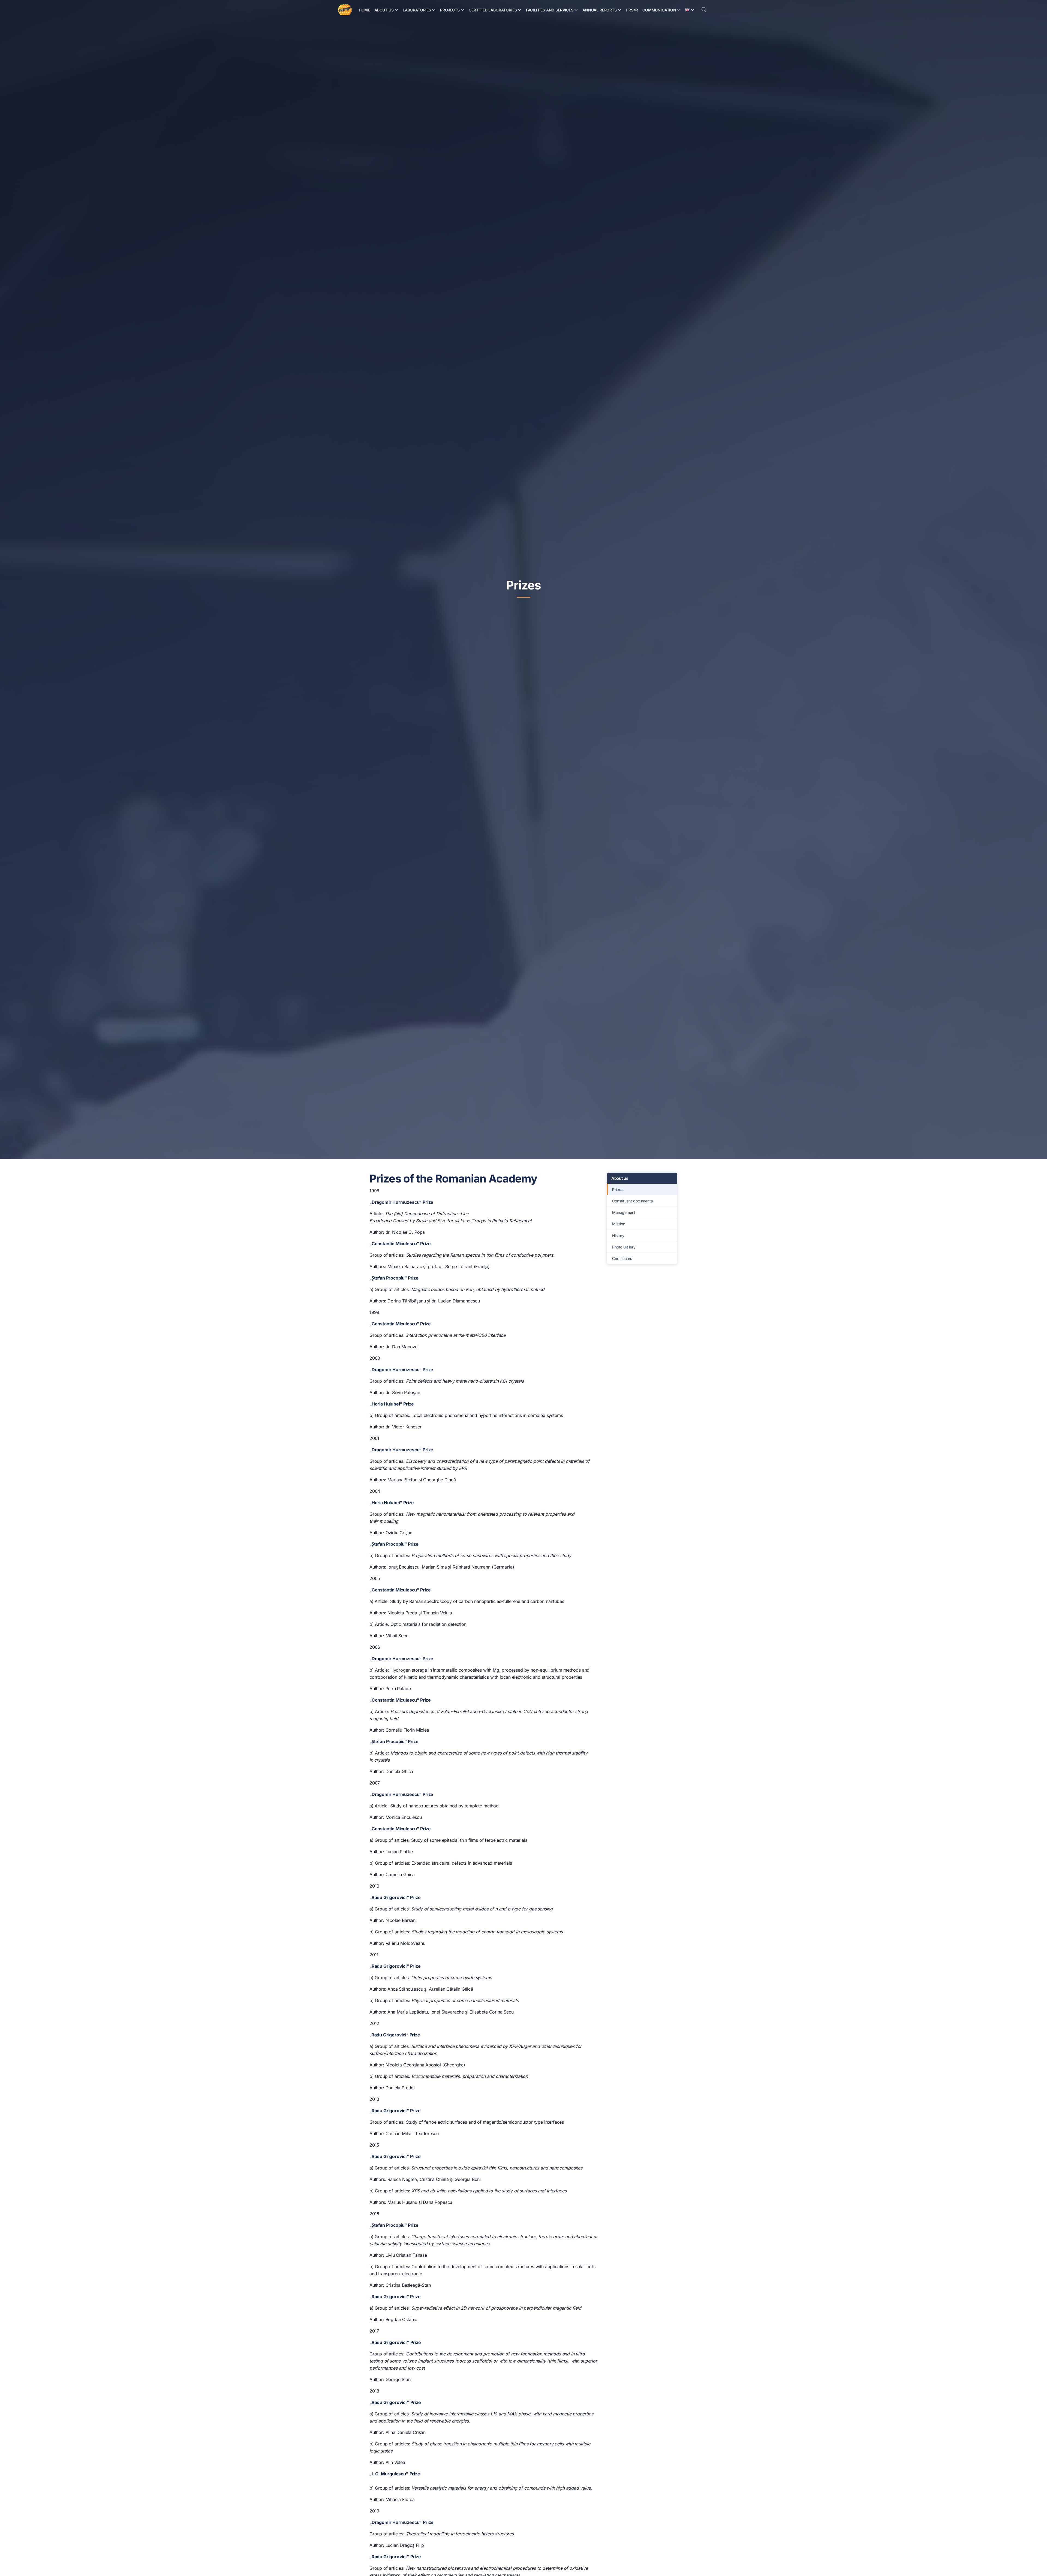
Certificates (622, 1258)
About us (620, 1178)
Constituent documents (632, 1201)
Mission (619, 1224)
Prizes (618, 1189)
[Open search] (704, 10)
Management (624, 1212)
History (618, 1236)
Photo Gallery (624, 1247)
